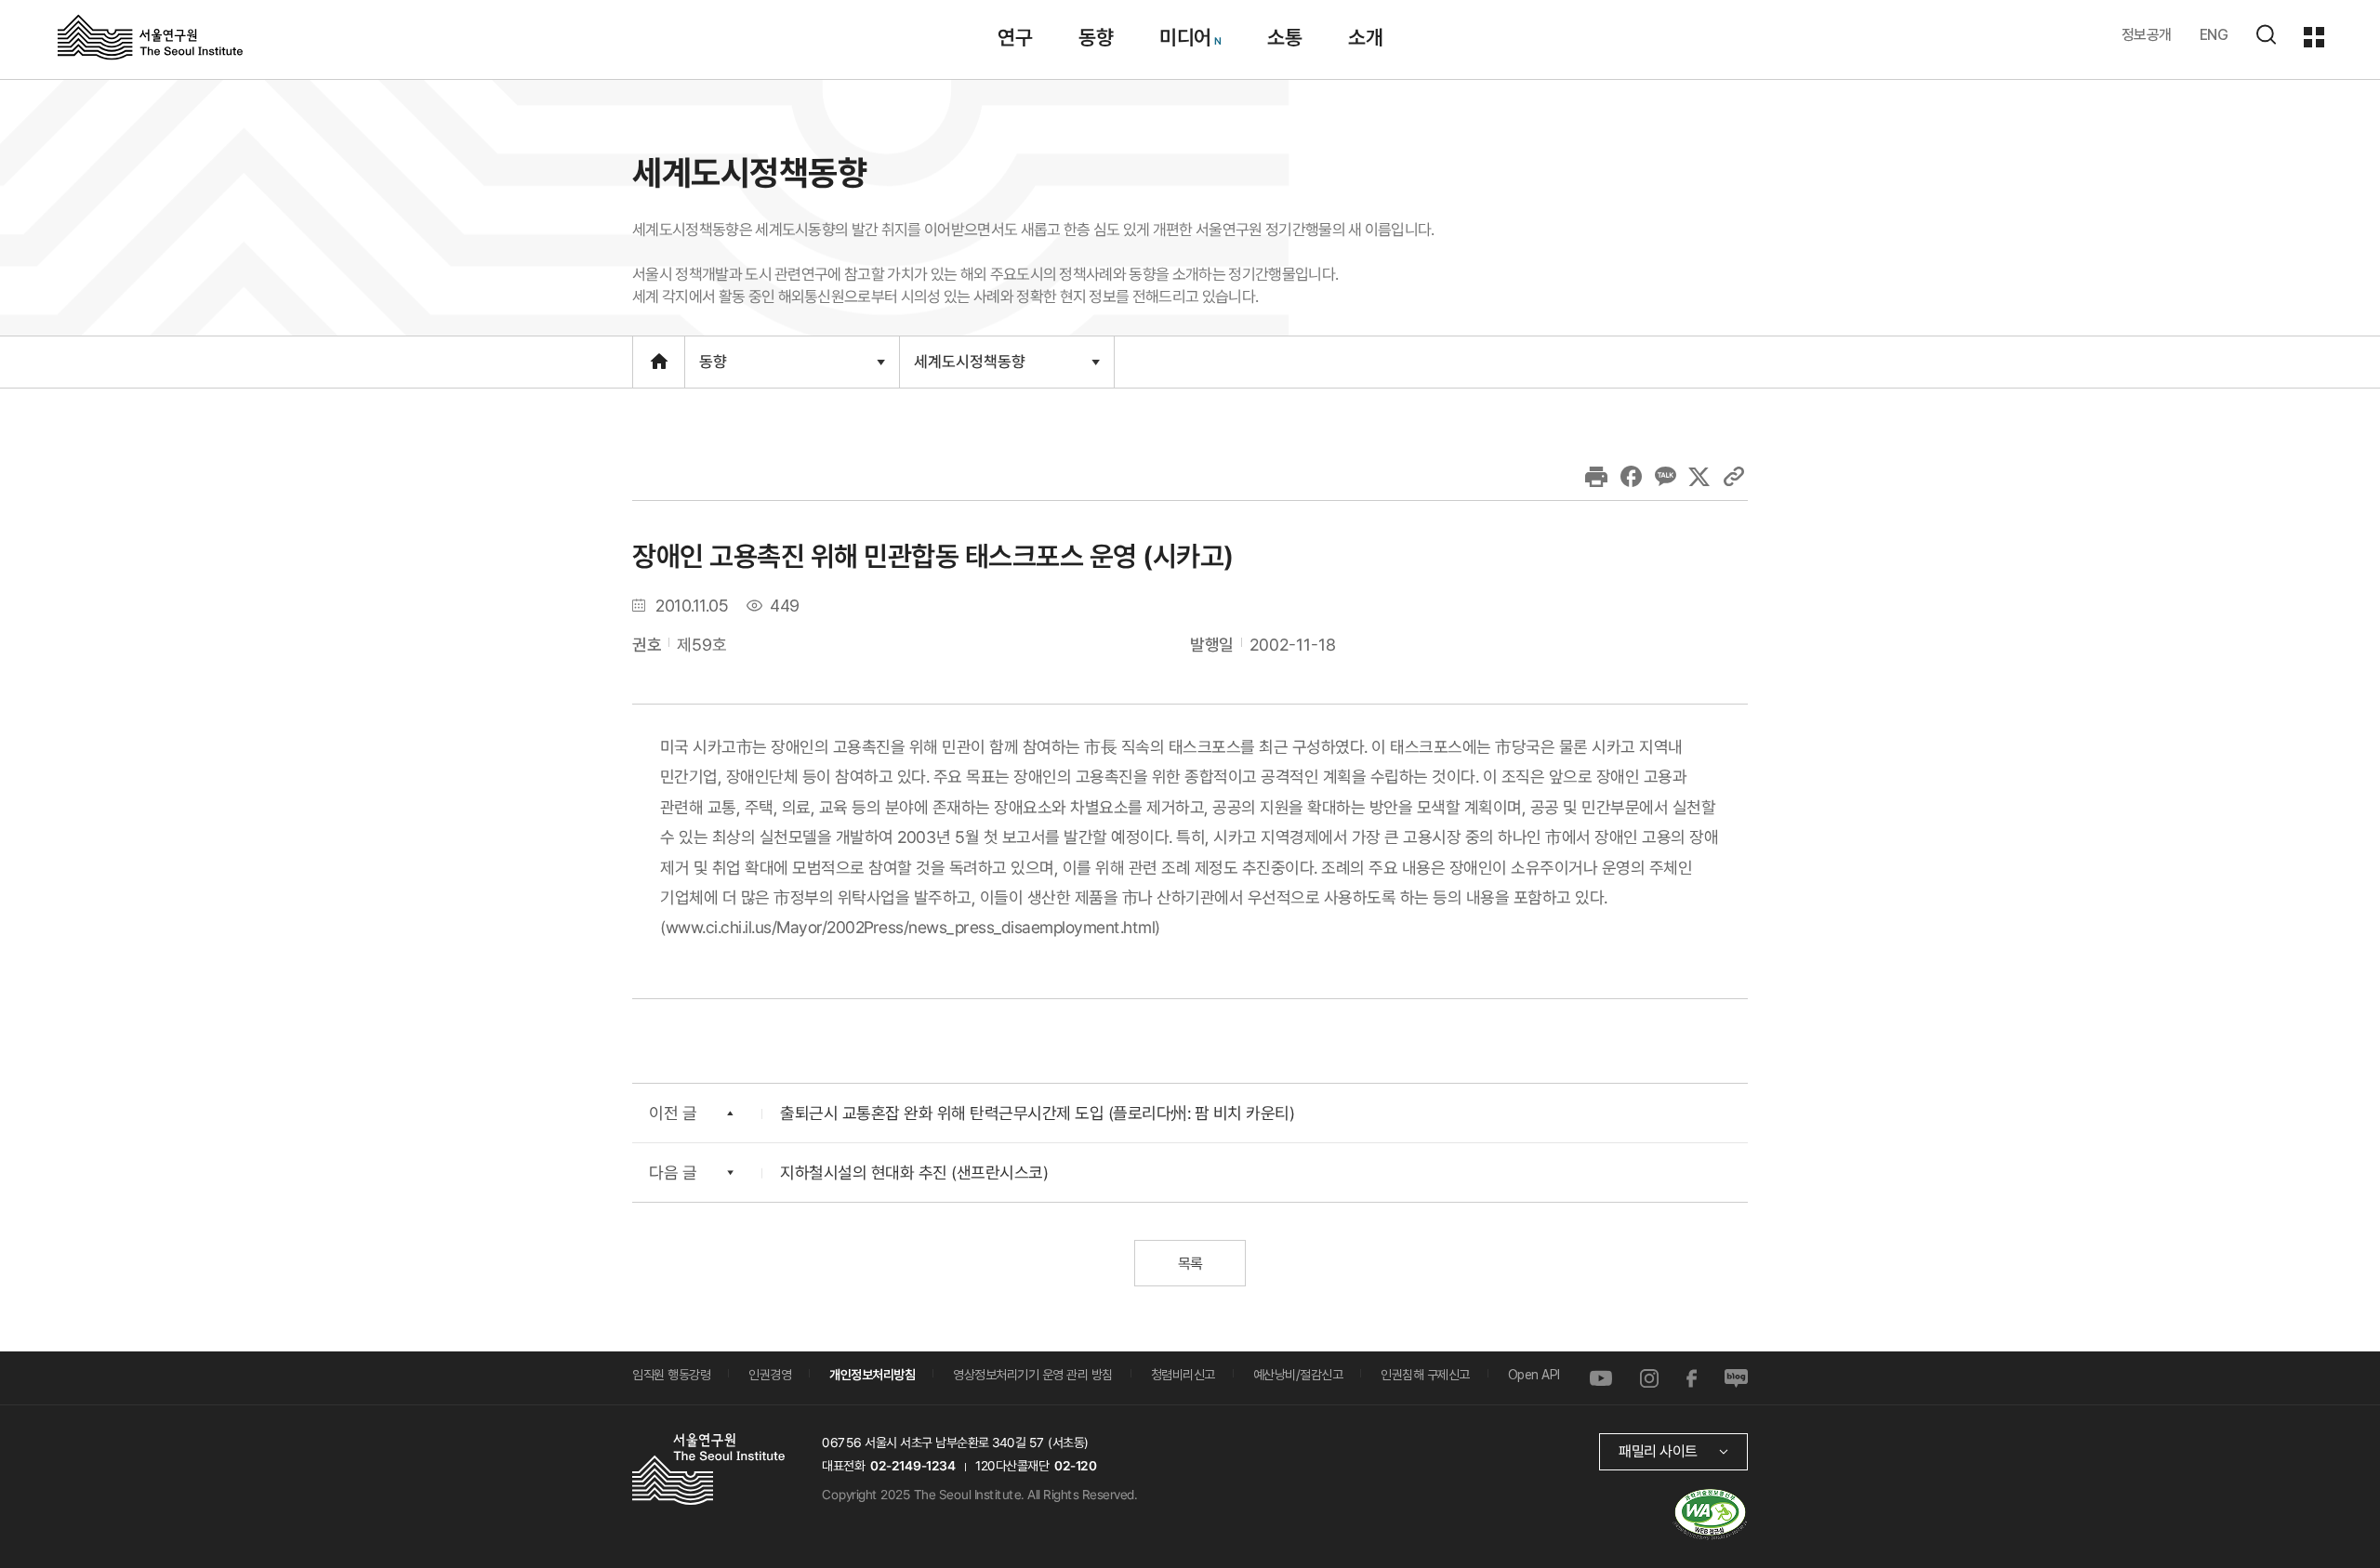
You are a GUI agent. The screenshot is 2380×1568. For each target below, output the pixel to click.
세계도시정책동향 (969, 369)
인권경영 (770, 1375)
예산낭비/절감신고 (1298, 1375)
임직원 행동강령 (671, 1375)
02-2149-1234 (913, 1466)
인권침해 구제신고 (1425, 1375)
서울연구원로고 (150, 36)
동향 (1096, 37)
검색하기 (2266, 34)
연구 (1015, 37)
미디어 (1185, 37)
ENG (2214, 35)
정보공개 (2147, 35)
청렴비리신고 (1183, 1375)
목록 (1190, 1264)
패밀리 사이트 (1658, 1451)
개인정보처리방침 (872, 1375)
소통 (1284, 37)
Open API (1534, 1375)
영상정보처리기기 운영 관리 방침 (1033, 1375)
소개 (1365, 37)
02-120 (1075, 1466)
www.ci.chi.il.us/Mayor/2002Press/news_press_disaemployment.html (911, 927)
